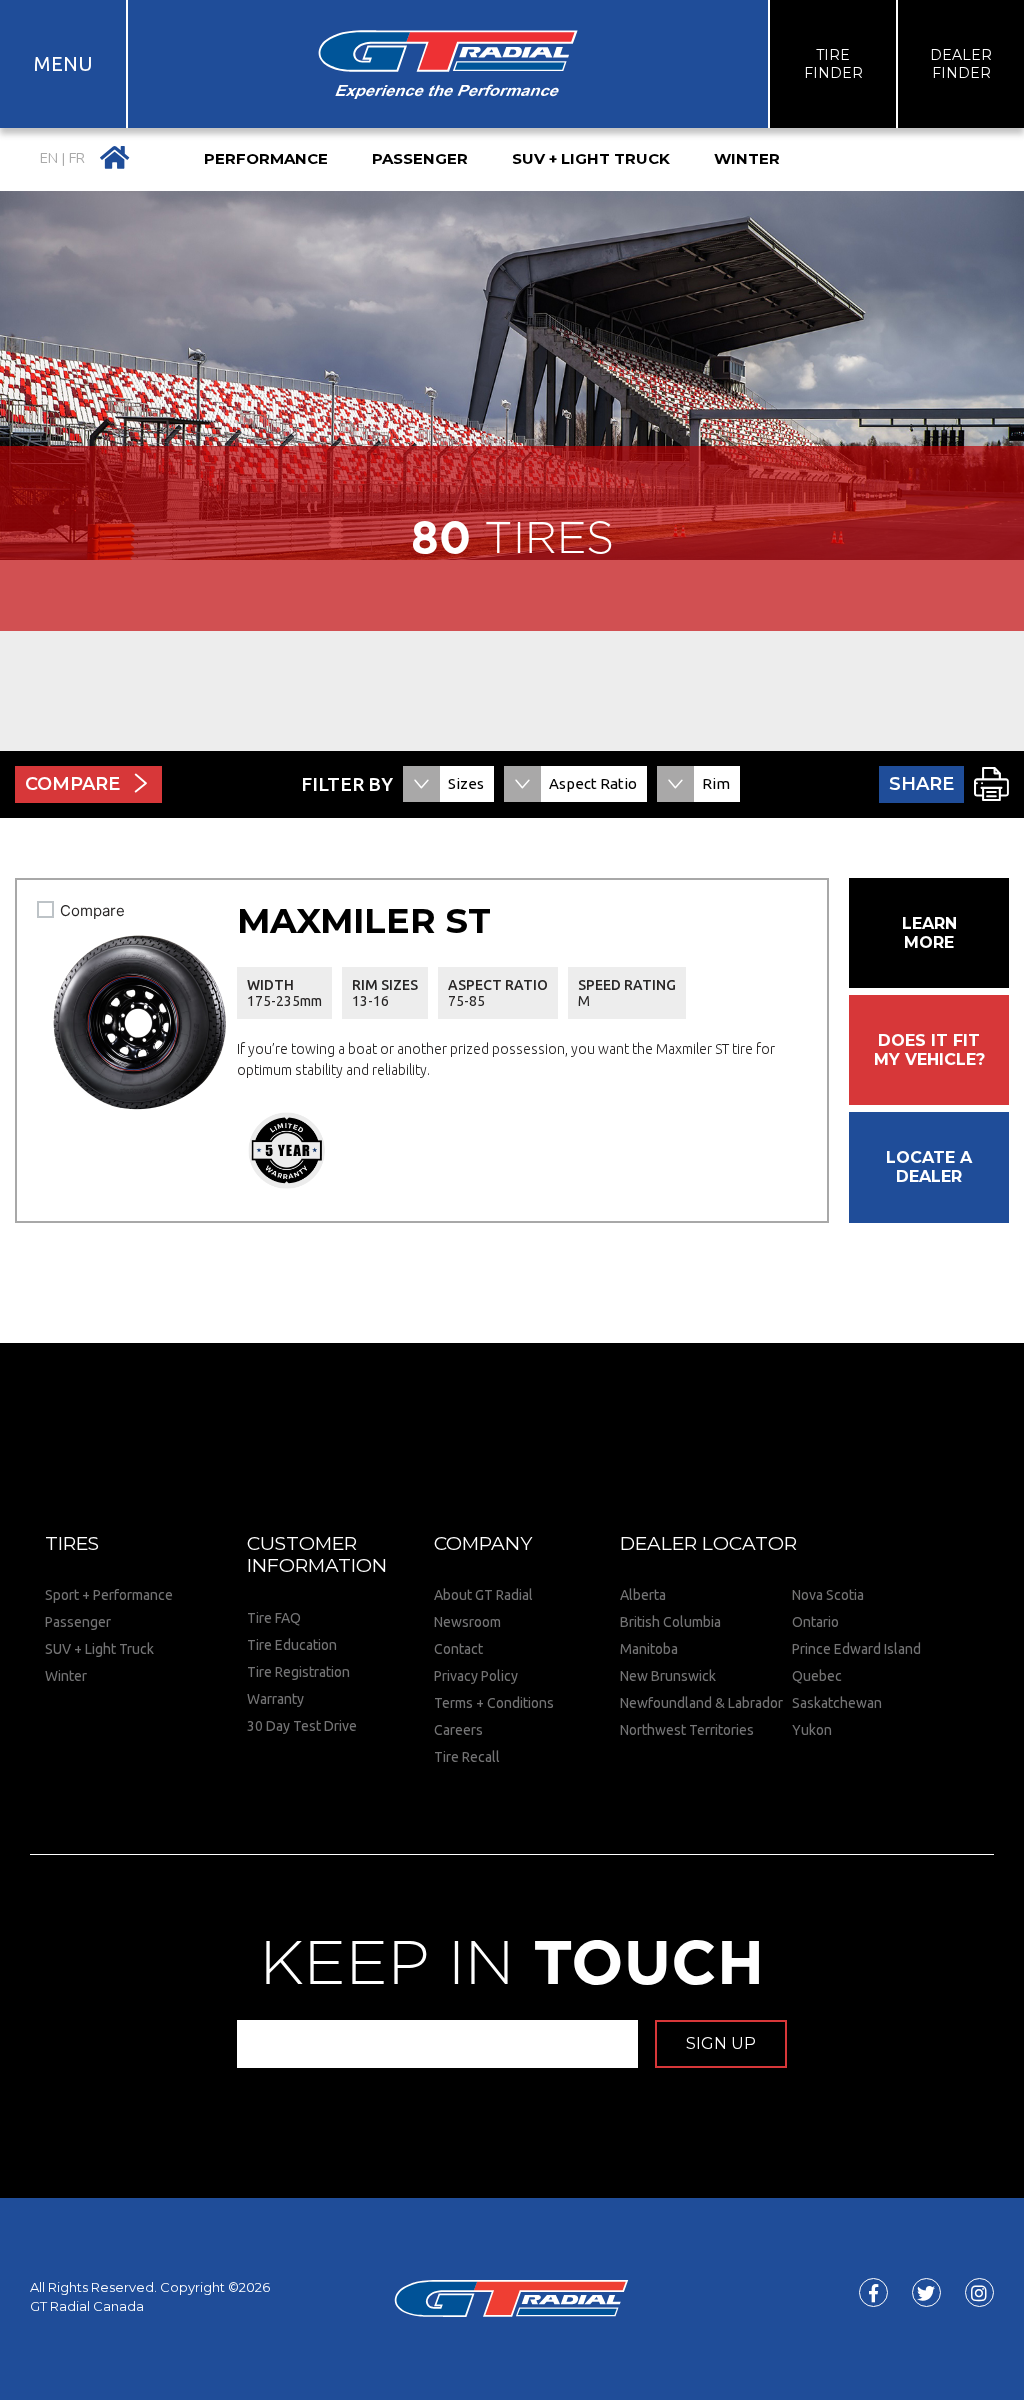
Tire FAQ (274, 1618)
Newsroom (467, 1622)
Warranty (275, 1699)
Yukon (812, 1730)
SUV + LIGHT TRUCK (591, 158)
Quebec (817, 1676)
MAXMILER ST (364, 920)
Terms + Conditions (494, 1703)
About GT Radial (483, 1595)
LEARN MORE (929, 933)
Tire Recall (467, 1757)
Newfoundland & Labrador (701, 1703)
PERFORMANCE (266, 158)
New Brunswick (668, 1676)
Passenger (78, 1622)
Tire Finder (833, 64)
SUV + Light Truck (99, 1649)
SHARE (921, 784)
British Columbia (670, 1622)
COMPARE (72, 784)
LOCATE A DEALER (929, 1167)
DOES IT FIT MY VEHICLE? (929, 1050)
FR (77, 158)
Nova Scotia (828, 1595)
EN (49, 158)
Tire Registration (298, 1672)
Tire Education (292, 1645)
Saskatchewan (837, 1703)
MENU (63, 63)
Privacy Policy (476, 1676)
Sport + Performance (109, 1595)
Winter (66, 1676)
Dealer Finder (961, 64)
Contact (458, 1649)
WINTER (747, 158)
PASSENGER (420, 158)
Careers (458, 1730)
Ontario (815, 1622)
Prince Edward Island (856, 1649)
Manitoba (649, 1649)
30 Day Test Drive (302, 1726)
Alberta (643, 1595)
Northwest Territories (687, 1730)
